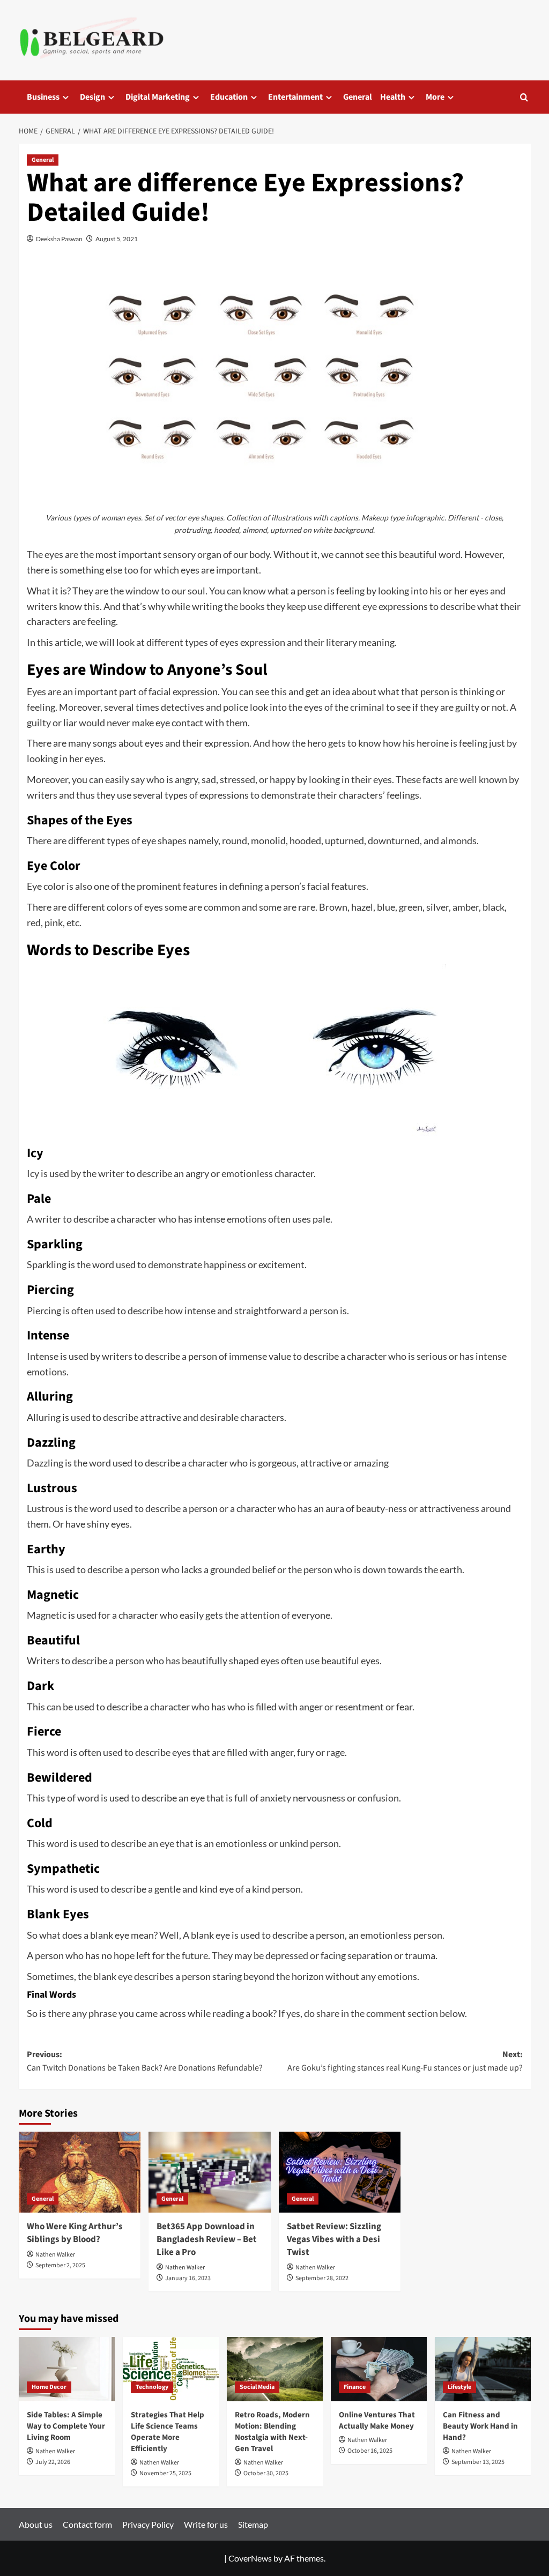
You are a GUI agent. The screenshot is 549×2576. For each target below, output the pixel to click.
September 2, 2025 (60, 2265)
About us (36, 2524)
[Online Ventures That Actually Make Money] (379, 2369)
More (435, 97)
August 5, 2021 (117, 239)
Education (229, 97)
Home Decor (49, 2387)
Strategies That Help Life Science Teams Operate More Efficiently (168, 2432)
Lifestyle (459, 2387)
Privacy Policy (148, 2524)
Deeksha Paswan (59, 239)
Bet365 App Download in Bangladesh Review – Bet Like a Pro (207, 2239)
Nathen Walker (55, 2255)
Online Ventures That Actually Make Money (377, 2421)
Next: (405, 2061)
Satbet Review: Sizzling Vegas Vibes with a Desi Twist (334, 2239)
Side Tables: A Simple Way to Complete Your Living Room (66, 2426)
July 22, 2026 (53, 2462)
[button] (524, 97)
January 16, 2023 (188, 2278)
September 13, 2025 (478, 2462)
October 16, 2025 (370, 2451)
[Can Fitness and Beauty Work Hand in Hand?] (483, 2369)
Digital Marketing (158, 97)
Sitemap (253, 2524)
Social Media (257, 2387)
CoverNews (250, 2558)
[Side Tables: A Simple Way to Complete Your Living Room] (67, 2369)
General (358, 97)
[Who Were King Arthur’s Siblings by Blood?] (80, 2172)
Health (393, 97)
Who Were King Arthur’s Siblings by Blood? (75, 2233)
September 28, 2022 (322, 2278)
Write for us (206, 2524)
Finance (355, 2387)
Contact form (87, 2524)
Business (43, 97)
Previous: (145, 2061)
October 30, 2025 (266, 2473)
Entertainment (295, 97)
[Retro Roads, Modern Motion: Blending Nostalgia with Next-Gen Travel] (275, 2369)
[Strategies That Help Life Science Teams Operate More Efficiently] (171, 2369)
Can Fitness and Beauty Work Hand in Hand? (480, 2426)
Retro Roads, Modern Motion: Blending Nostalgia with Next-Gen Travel (272, 2432)
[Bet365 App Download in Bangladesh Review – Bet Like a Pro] (210, 2172)
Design (92, 97)
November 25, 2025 (165, 2473)
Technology (152, 2387)
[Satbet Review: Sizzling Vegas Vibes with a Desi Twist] (340, 2172)
